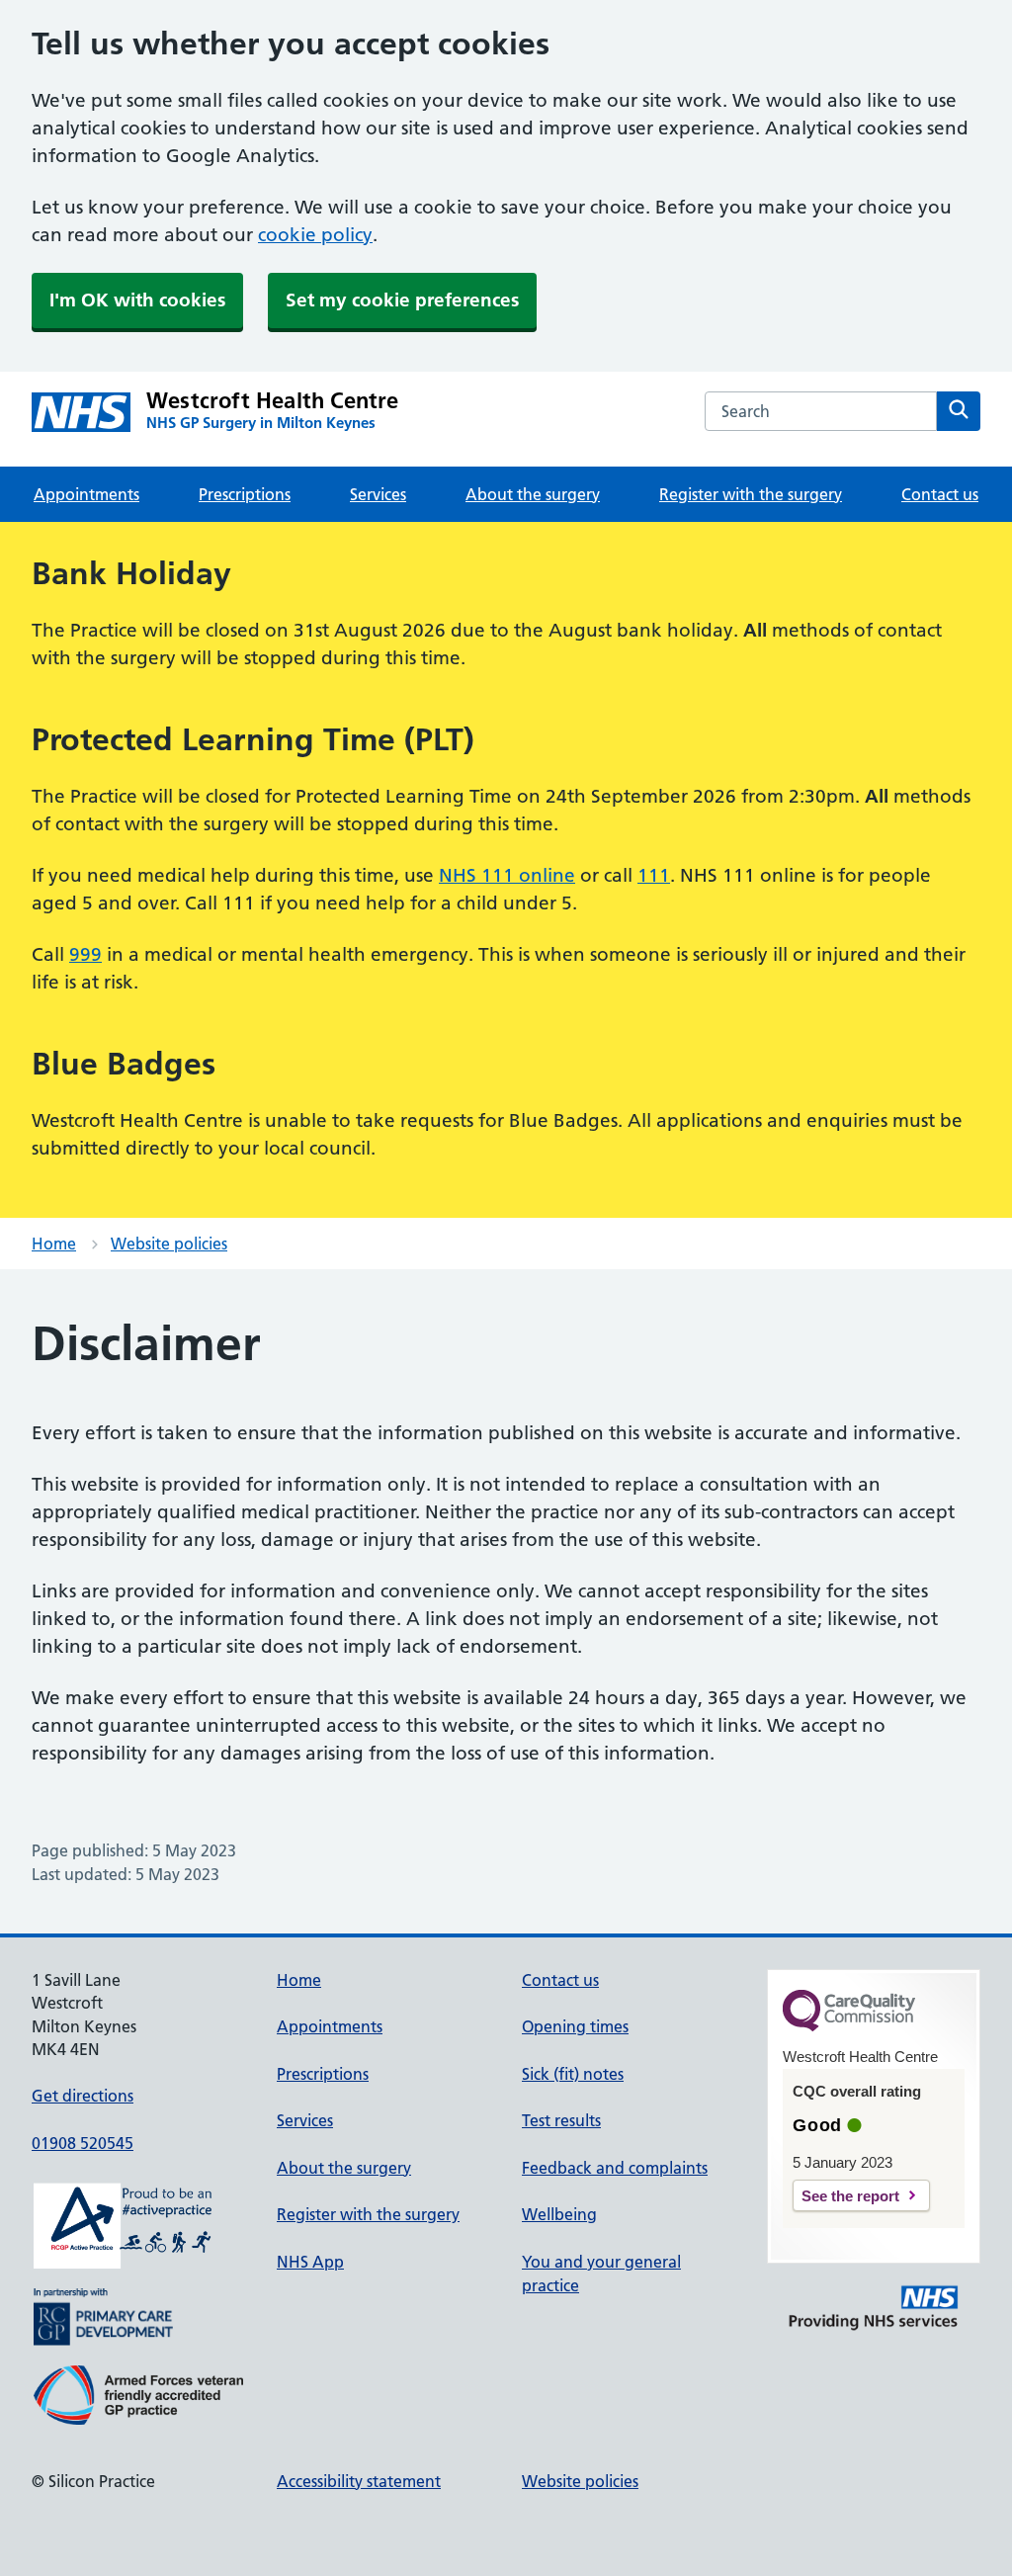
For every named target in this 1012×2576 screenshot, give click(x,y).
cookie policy (315, 235)
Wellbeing (559, 2214)
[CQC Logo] (849, 2026)
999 (85, 954)
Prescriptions (245, 494)
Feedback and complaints (615, 2168)
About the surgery (533, 494)
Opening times (575, 2026)
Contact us (940, 494)
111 (654, 875)
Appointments (86, 494)
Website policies (169, 1244)
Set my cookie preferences (402, 300)
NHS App (310, 2262)
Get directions (83, 2096)
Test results (561, 2120)
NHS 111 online (507, 875)
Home (54, 1244)
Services (378, 494)
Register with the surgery (751, 494)
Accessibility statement (359, 2481)
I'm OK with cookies (137, 300)
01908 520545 (83, 2143)
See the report (850, 2196)
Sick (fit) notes (573, 2074)
